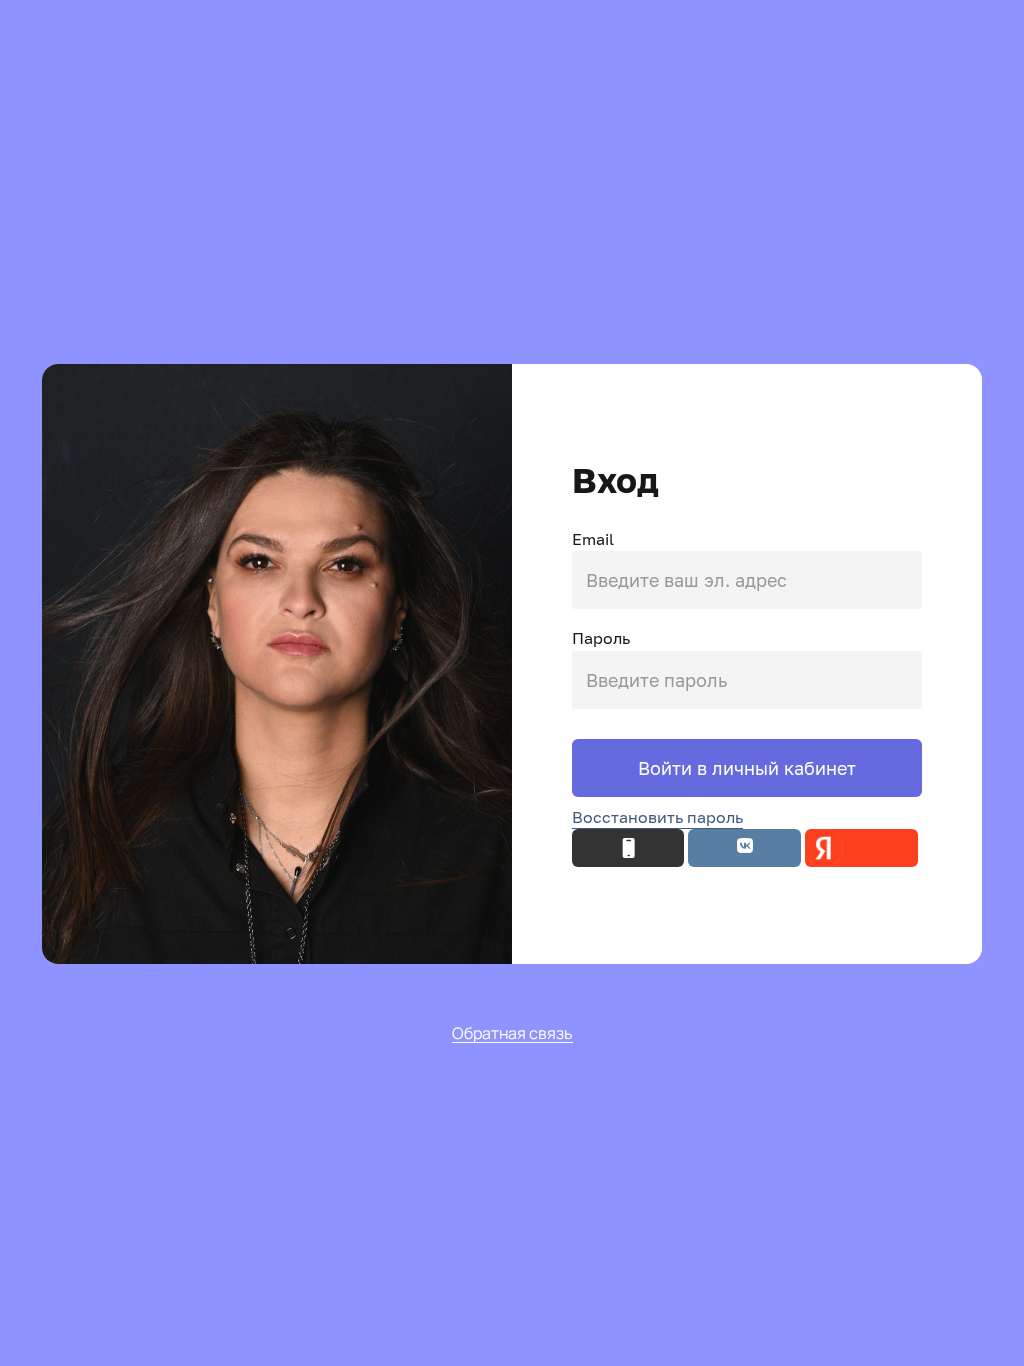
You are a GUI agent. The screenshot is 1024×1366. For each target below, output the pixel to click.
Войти (667, 768)
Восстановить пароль (657, 817)
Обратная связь (512, 1034)
